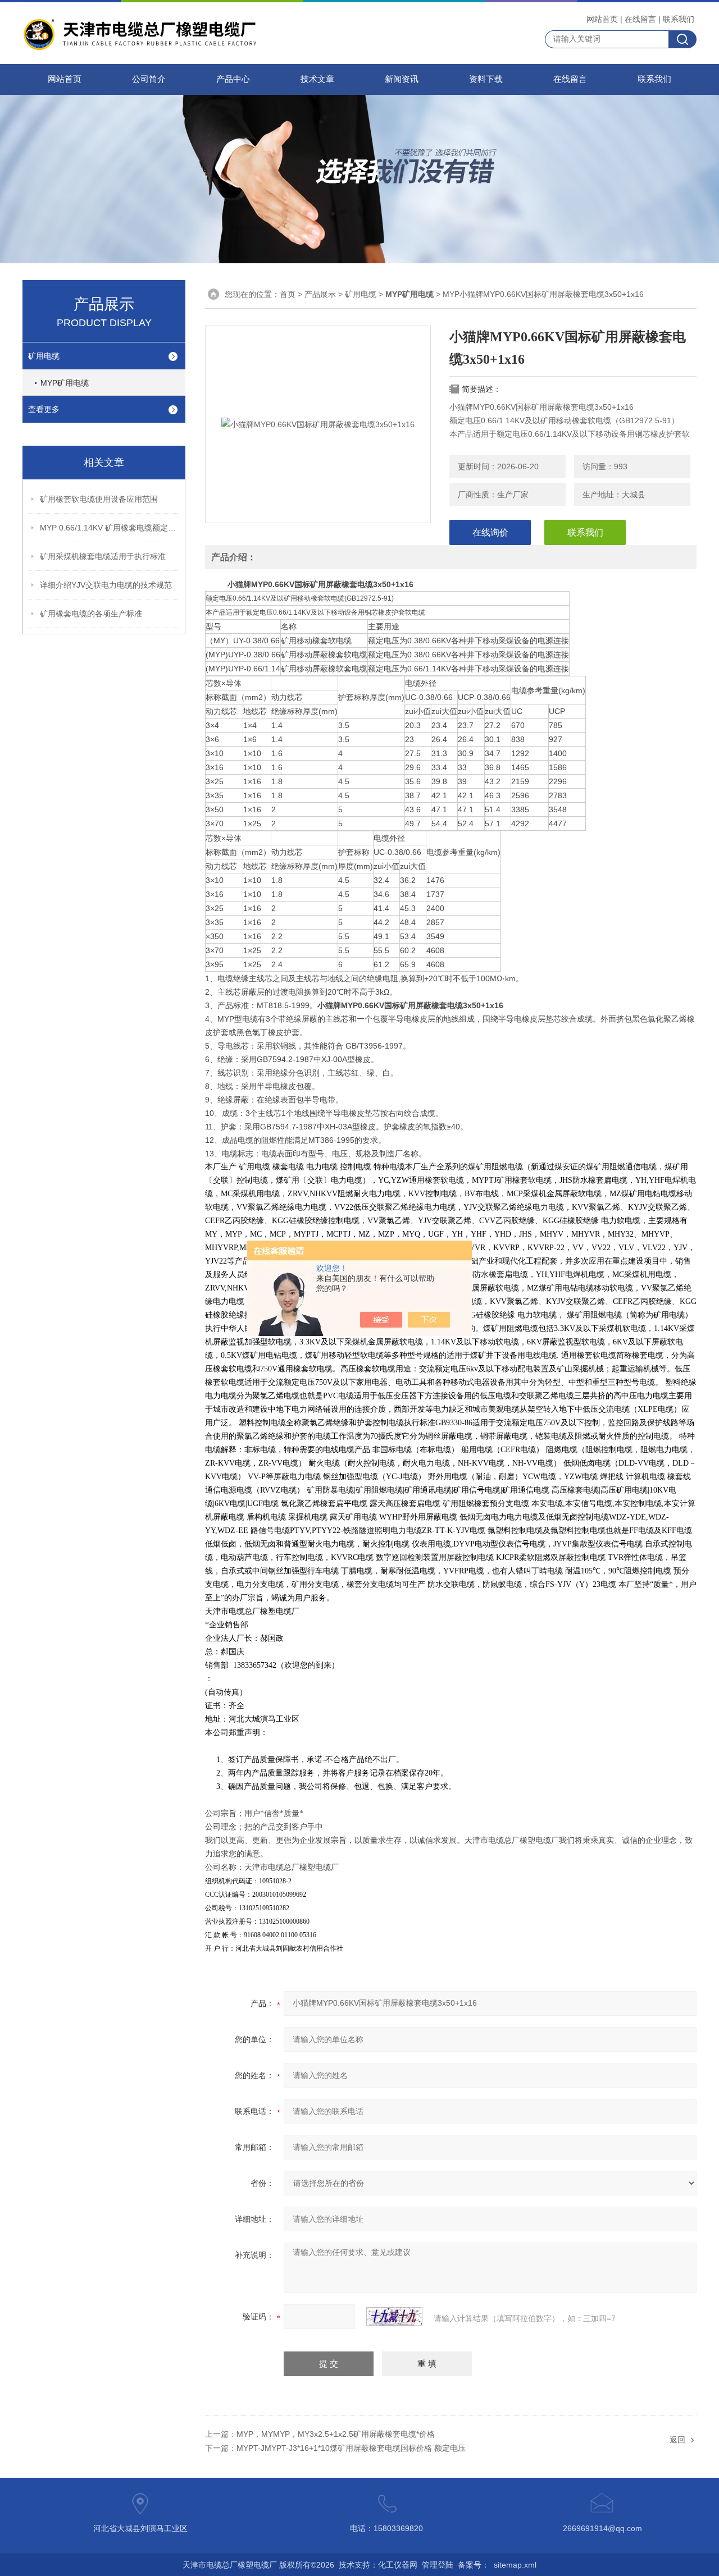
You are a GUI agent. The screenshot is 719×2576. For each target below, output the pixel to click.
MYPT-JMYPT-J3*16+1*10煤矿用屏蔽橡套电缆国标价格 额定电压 (351, 2448)
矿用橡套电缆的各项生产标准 (91, 614)
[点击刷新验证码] (394, 2317)
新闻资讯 (402, 79)
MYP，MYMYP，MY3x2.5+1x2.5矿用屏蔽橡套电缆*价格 (336, 2434)
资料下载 (486, 79)
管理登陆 (438, 2565)
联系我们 (679, 19)
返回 (677, 2440)
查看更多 (44, 409)
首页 (288, 294)
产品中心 (233, 79)
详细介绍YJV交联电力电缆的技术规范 (106, 585)
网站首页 (602, 19)
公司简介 (149, 79)
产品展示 (320, 294)
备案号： (474, 2565)
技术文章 (317, 79)
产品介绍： (234, 557)
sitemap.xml (515, 2565)
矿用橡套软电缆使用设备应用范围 (99, 499)
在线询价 (490, 532)
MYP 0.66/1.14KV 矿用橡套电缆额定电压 (110, 528)
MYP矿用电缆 (65, 383)
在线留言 (640, 19)
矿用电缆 (44, 356)
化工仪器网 (398, 2565)
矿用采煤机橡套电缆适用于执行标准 (103, 556)
